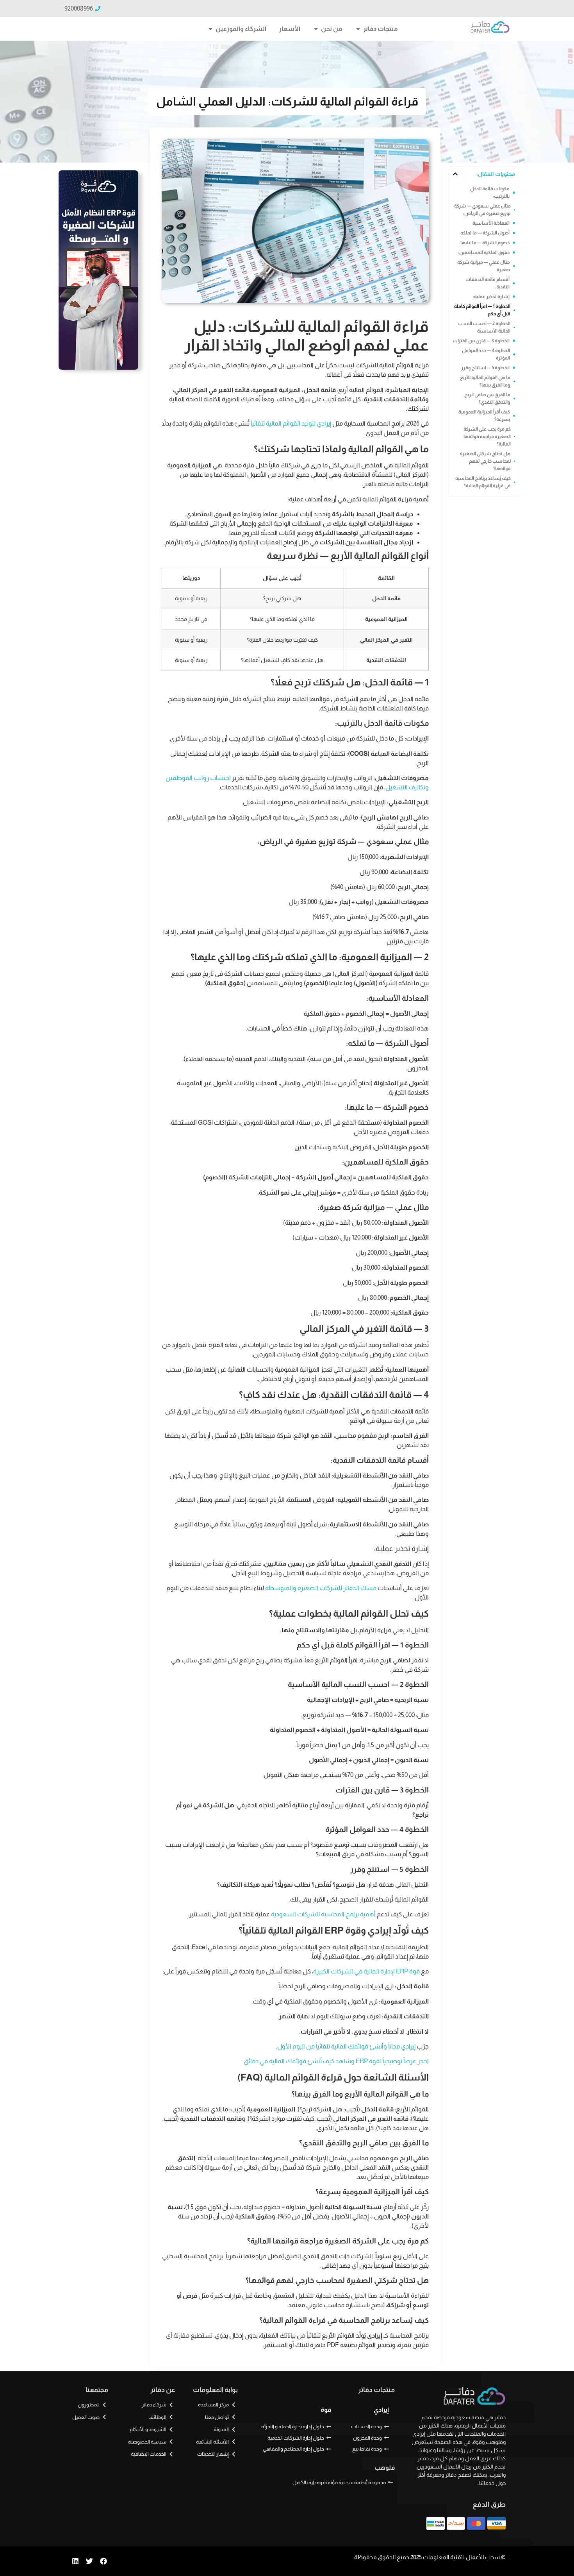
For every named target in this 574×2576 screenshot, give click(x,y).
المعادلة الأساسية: (490, 223)
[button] (455, 174)
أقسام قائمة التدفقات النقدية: (488, 283)
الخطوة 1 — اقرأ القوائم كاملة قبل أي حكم (482, 310)
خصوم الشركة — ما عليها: (484, 243)
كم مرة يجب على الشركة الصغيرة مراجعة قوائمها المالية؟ (487, 436)
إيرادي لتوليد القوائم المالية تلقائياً (291, 423)
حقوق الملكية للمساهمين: (484, 252)
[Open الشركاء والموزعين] (210, 29)
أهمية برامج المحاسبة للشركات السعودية (323, 1914)
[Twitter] (89, 2561)
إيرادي (381, 2410)
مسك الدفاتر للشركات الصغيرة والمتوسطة (321, 1588)
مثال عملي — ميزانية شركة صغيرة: (484, 266)
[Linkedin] (75, 2561)
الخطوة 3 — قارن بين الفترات (481, 341)
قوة (326, 2410)
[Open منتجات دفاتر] (358, 29)
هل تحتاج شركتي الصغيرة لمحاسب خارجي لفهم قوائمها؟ (485, 461)
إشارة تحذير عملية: (491, 297)
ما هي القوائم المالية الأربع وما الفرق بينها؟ (485, 381)
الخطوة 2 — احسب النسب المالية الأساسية (484, 327)
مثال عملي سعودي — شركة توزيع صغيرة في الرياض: (482, 210)
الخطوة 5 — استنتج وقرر (485, 368)
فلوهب (385, 2468)
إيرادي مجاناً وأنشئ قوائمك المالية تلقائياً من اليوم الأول (346, 2046)
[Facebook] (103, 2561)
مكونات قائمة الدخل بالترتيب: (490, 192)
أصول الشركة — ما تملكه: (484, 233)
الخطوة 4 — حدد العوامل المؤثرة (486, 354)
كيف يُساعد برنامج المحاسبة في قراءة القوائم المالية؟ (483, 482)
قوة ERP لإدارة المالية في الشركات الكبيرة (366, 1971)
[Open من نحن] (316, 29)
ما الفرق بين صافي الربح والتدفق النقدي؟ (487, 398)
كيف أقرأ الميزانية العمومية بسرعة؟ (484, 416)
